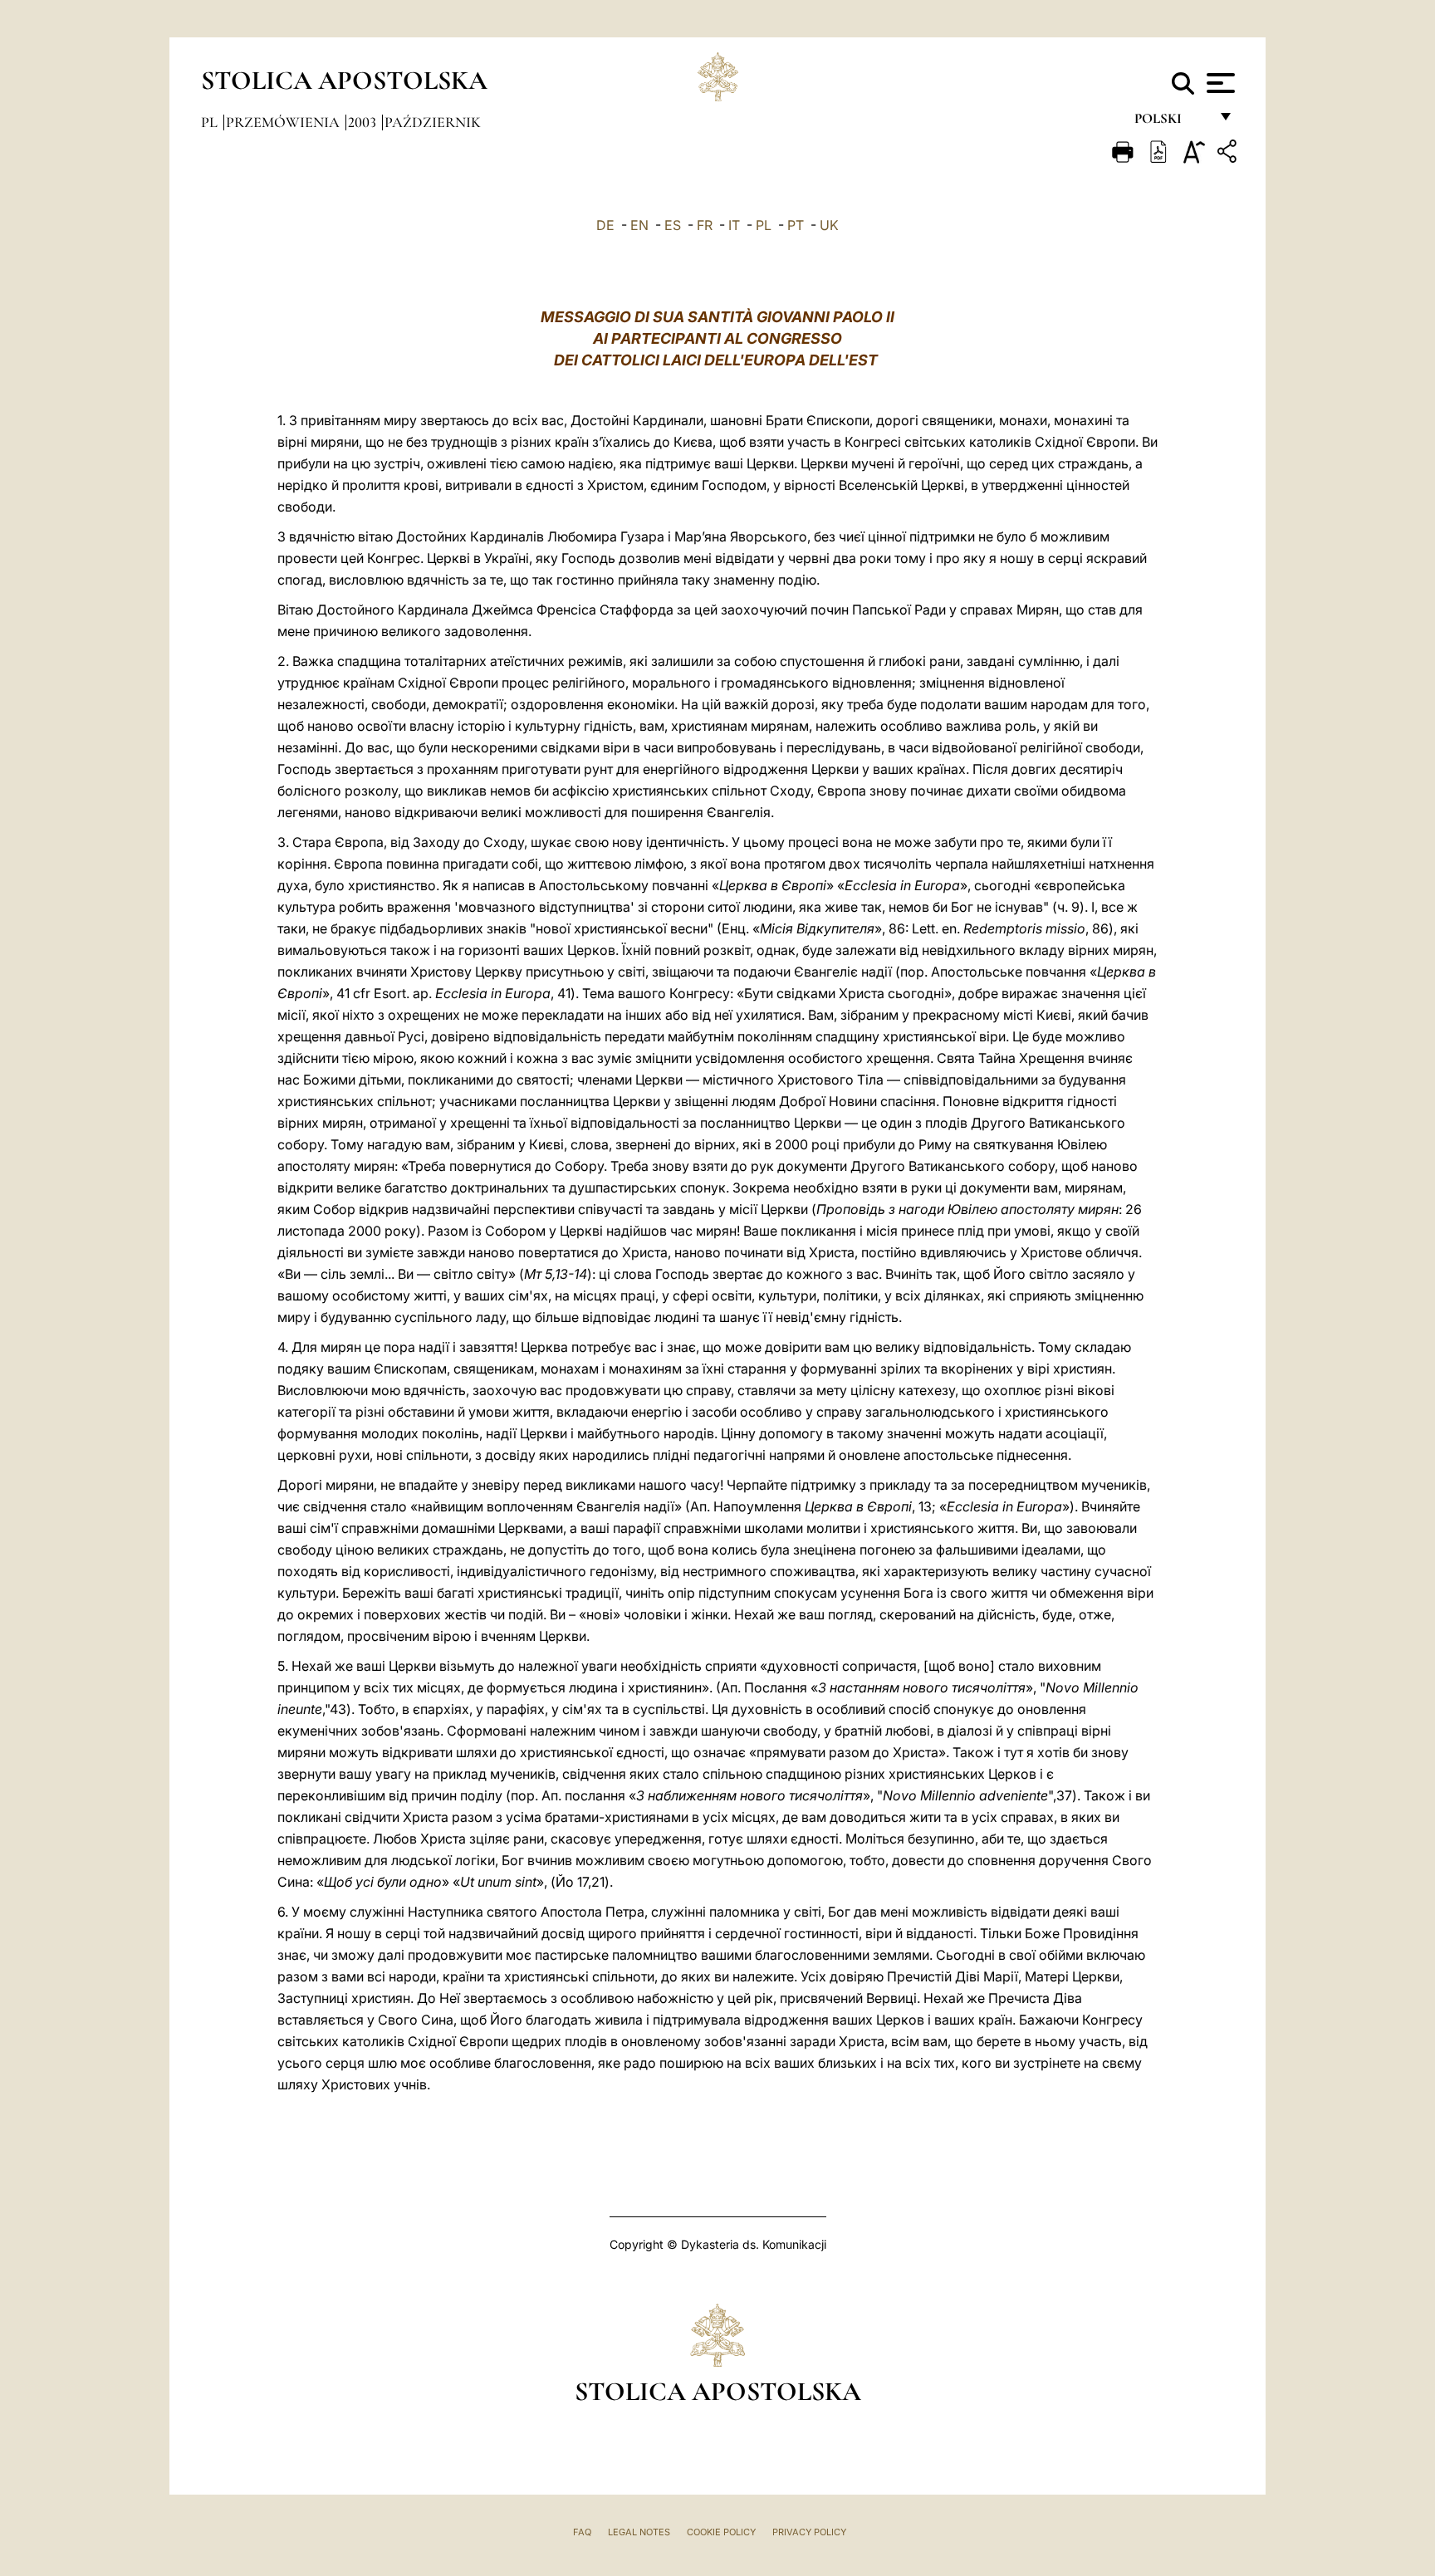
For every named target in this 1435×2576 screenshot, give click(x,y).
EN (639, 225)
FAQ (582, 2532)
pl (211, 122)
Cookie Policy (721, 2532)
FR (705, 225)
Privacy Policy (809, 2532)
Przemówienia (284, 122)
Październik (433, 122)
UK (829, 225)
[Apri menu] (1219, 83)
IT (734, 225)
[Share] (1229, 154)
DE (605, 225)
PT (796, 225)
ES (673, 225)
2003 (364, 122)
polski (1171, 122)
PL (764, 225)
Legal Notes (639, 2532)
